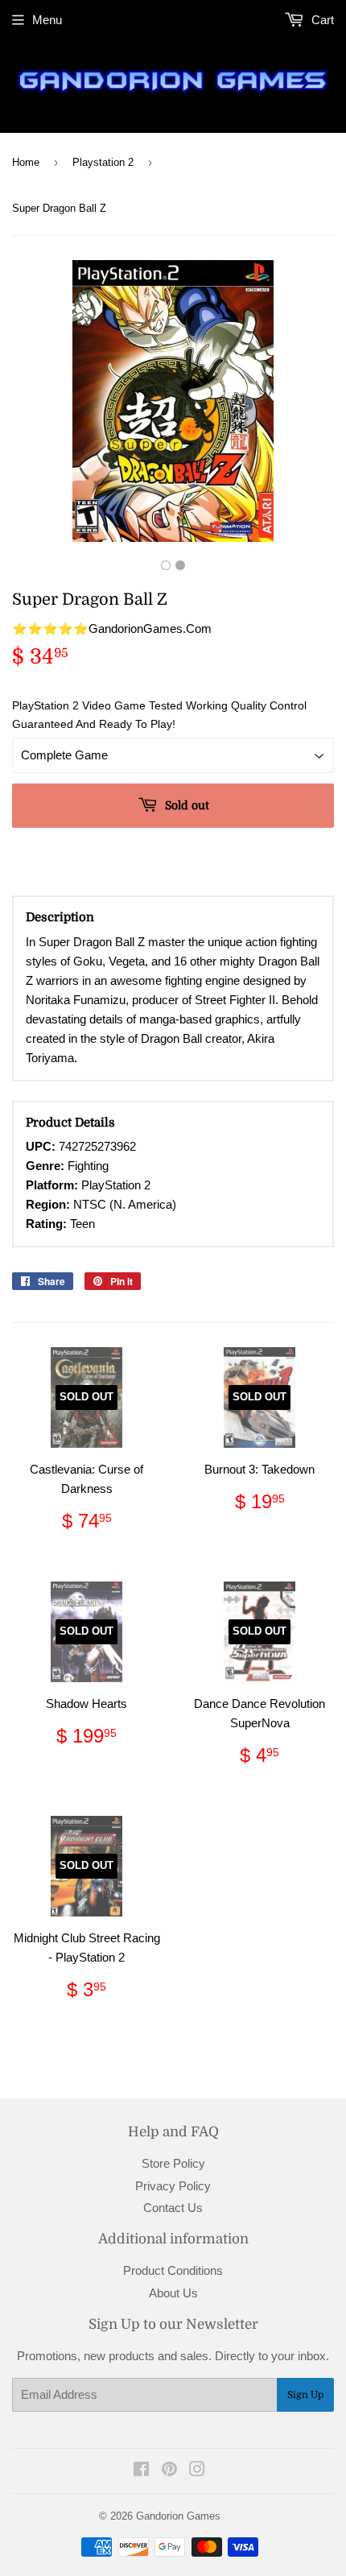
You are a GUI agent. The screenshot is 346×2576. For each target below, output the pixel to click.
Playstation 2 (103, 162)
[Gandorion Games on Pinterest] (169, 2471)
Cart (321, 20)
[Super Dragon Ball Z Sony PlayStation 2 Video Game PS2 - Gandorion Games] (166, 565)
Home (26, 162)
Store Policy (173, 2163)
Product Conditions (173, 2270)
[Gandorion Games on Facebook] (141, 2471)
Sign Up (305, 2395)
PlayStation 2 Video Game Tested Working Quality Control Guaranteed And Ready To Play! (159, 714)
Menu (47, 20)
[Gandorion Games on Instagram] (197, 2471)
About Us (173, 2293)
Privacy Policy (173, 2186)
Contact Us (173, 2208)
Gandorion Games (178, 2516)
